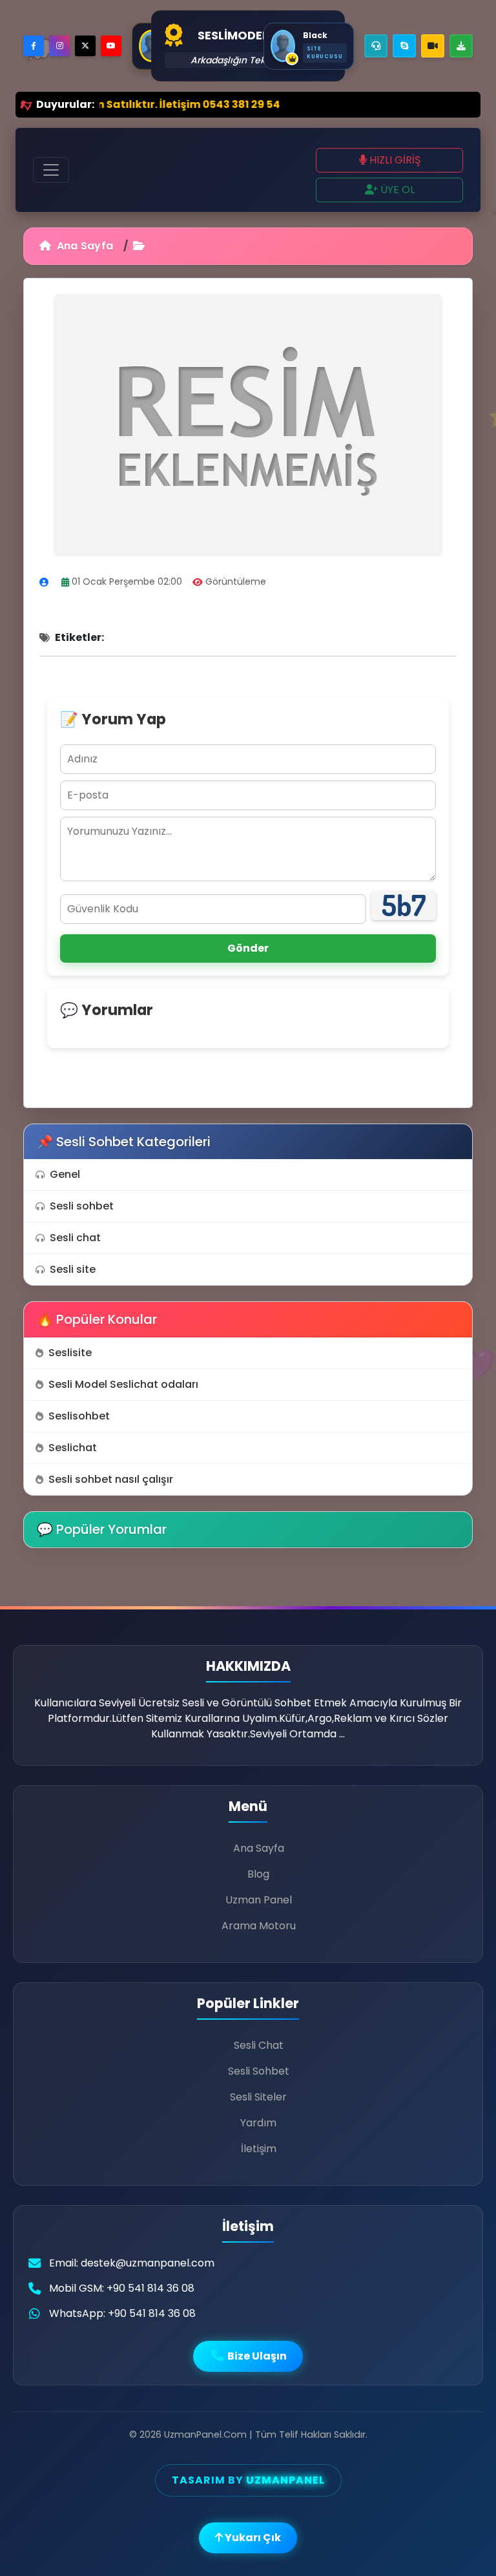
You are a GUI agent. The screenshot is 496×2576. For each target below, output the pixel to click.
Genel (65, 1174)
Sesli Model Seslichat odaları (123, 1384)
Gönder (248, 948)
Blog (258, 1874)
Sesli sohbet (82, 1206)
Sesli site (73, 1269)
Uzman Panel (259, 1900)
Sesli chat (75, 1238)
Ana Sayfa (83, 246)
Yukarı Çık (252, 2538)
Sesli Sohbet (259, 2071)
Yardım (258, 2123)
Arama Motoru (259, 1926)
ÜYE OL (396, 190)
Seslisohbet (79, 1416)
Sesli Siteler (258, 2097)
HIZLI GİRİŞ (394, 160)
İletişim (259, 2149)
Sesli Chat (259, 2045)
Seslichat (73, 1448)
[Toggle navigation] (51, 170)
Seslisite (70, 1353)
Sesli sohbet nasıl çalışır (111, 1479)
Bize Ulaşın (256, 2356)
